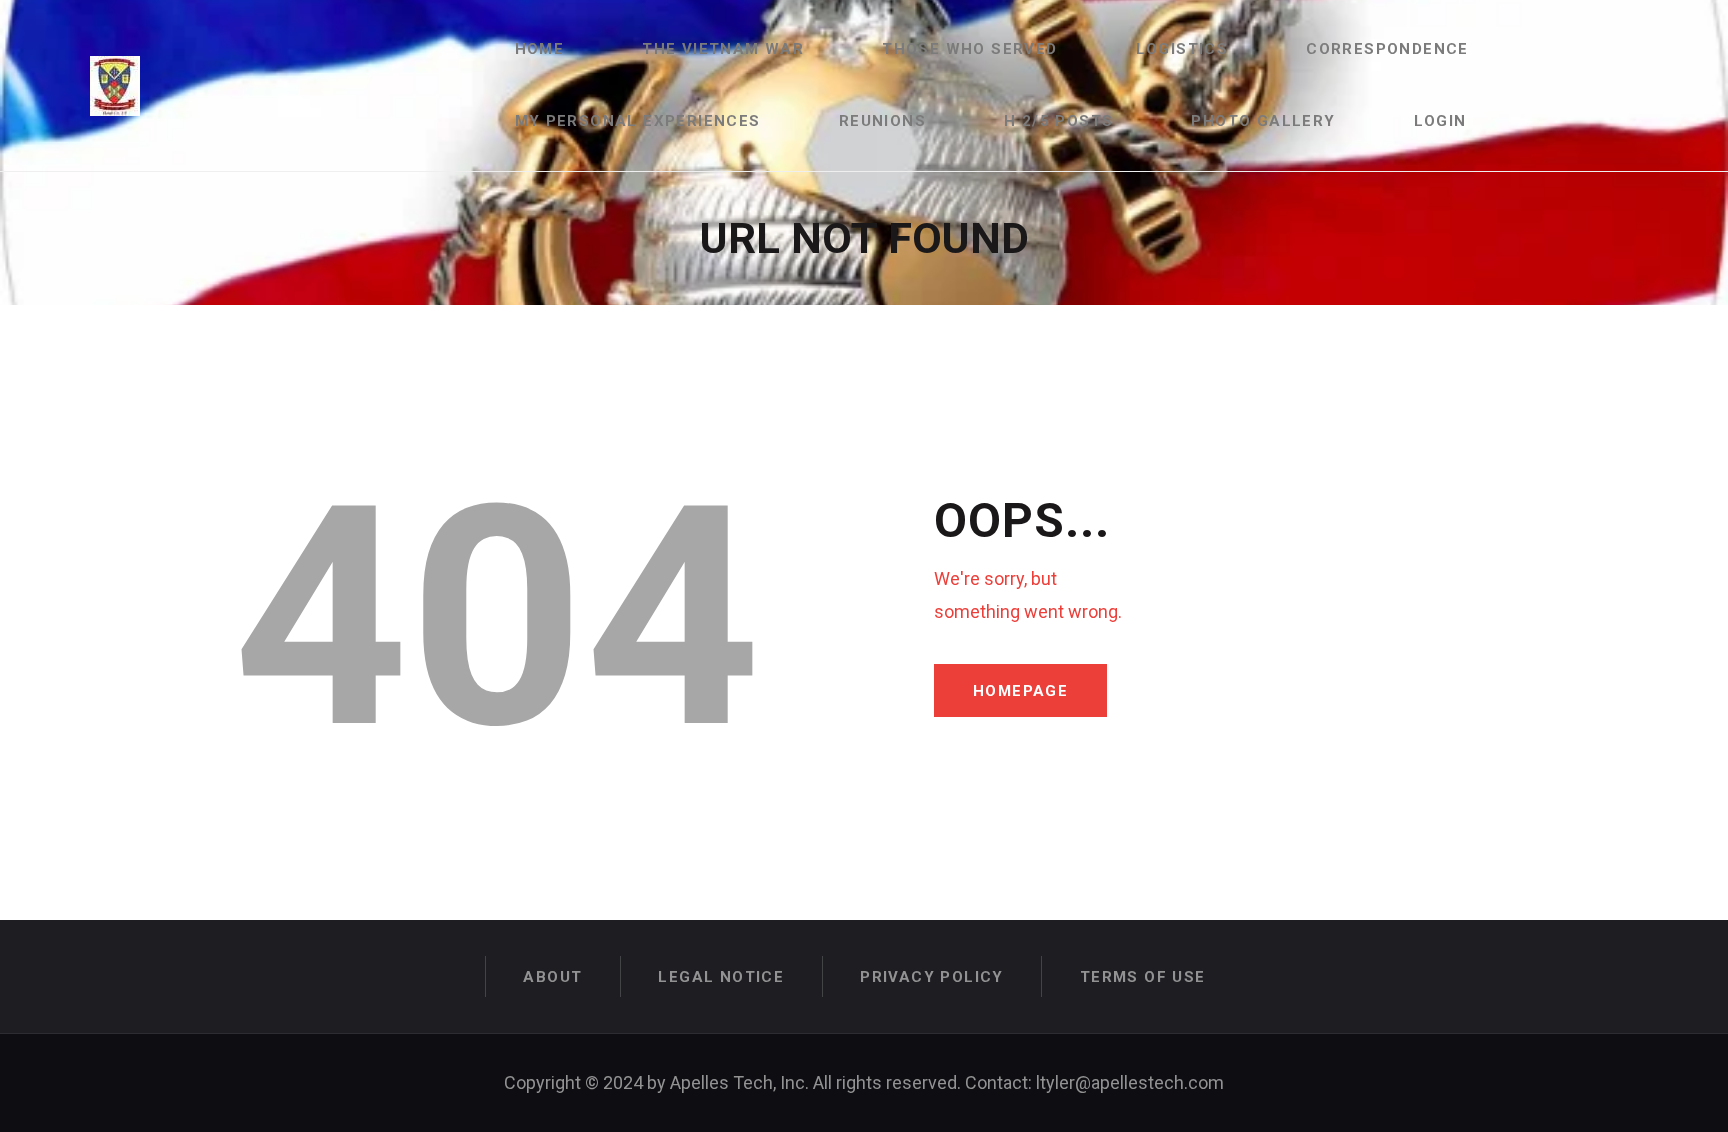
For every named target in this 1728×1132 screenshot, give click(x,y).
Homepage (1020, 691)
